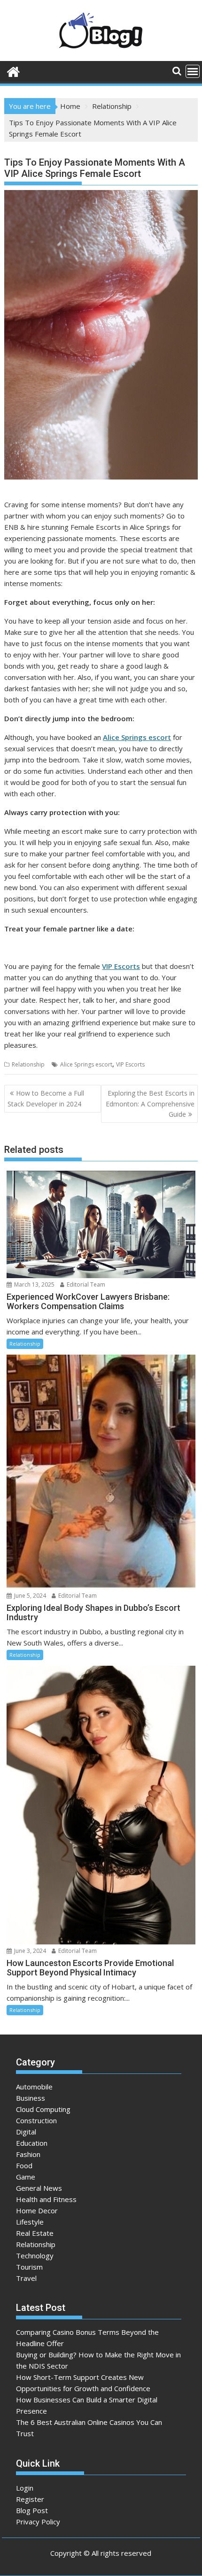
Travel (26, 2278)
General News (39, 2188)
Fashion (28, 2154)
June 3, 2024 (29, 1951)
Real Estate (35, 2233)
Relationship (28, 1064)
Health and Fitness (46, 2199)
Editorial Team (85, 1284)
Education (32, 2143)
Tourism (29, 2267)
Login (25, 2488)
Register (30, 2499)
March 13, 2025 (34, 1284)
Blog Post (32, 2510)
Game (26, 2177)
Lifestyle (30, 2222)
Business (31, 2098)
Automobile (34, 2087)
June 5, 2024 (29, 1596)
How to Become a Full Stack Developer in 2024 (46, 1098)
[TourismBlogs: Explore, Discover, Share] (13, 71)
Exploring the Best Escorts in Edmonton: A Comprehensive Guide (150, 1104)
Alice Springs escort (86, 1064)
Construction (36, 2120)
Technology (35, 2256)
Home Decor (37, 2210)
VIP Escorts (121, 966)
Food (24, 2165)
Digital (26, 2132)
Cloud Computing (43, 2109)
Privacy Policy (38, 2522)
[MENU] (193, 71)
